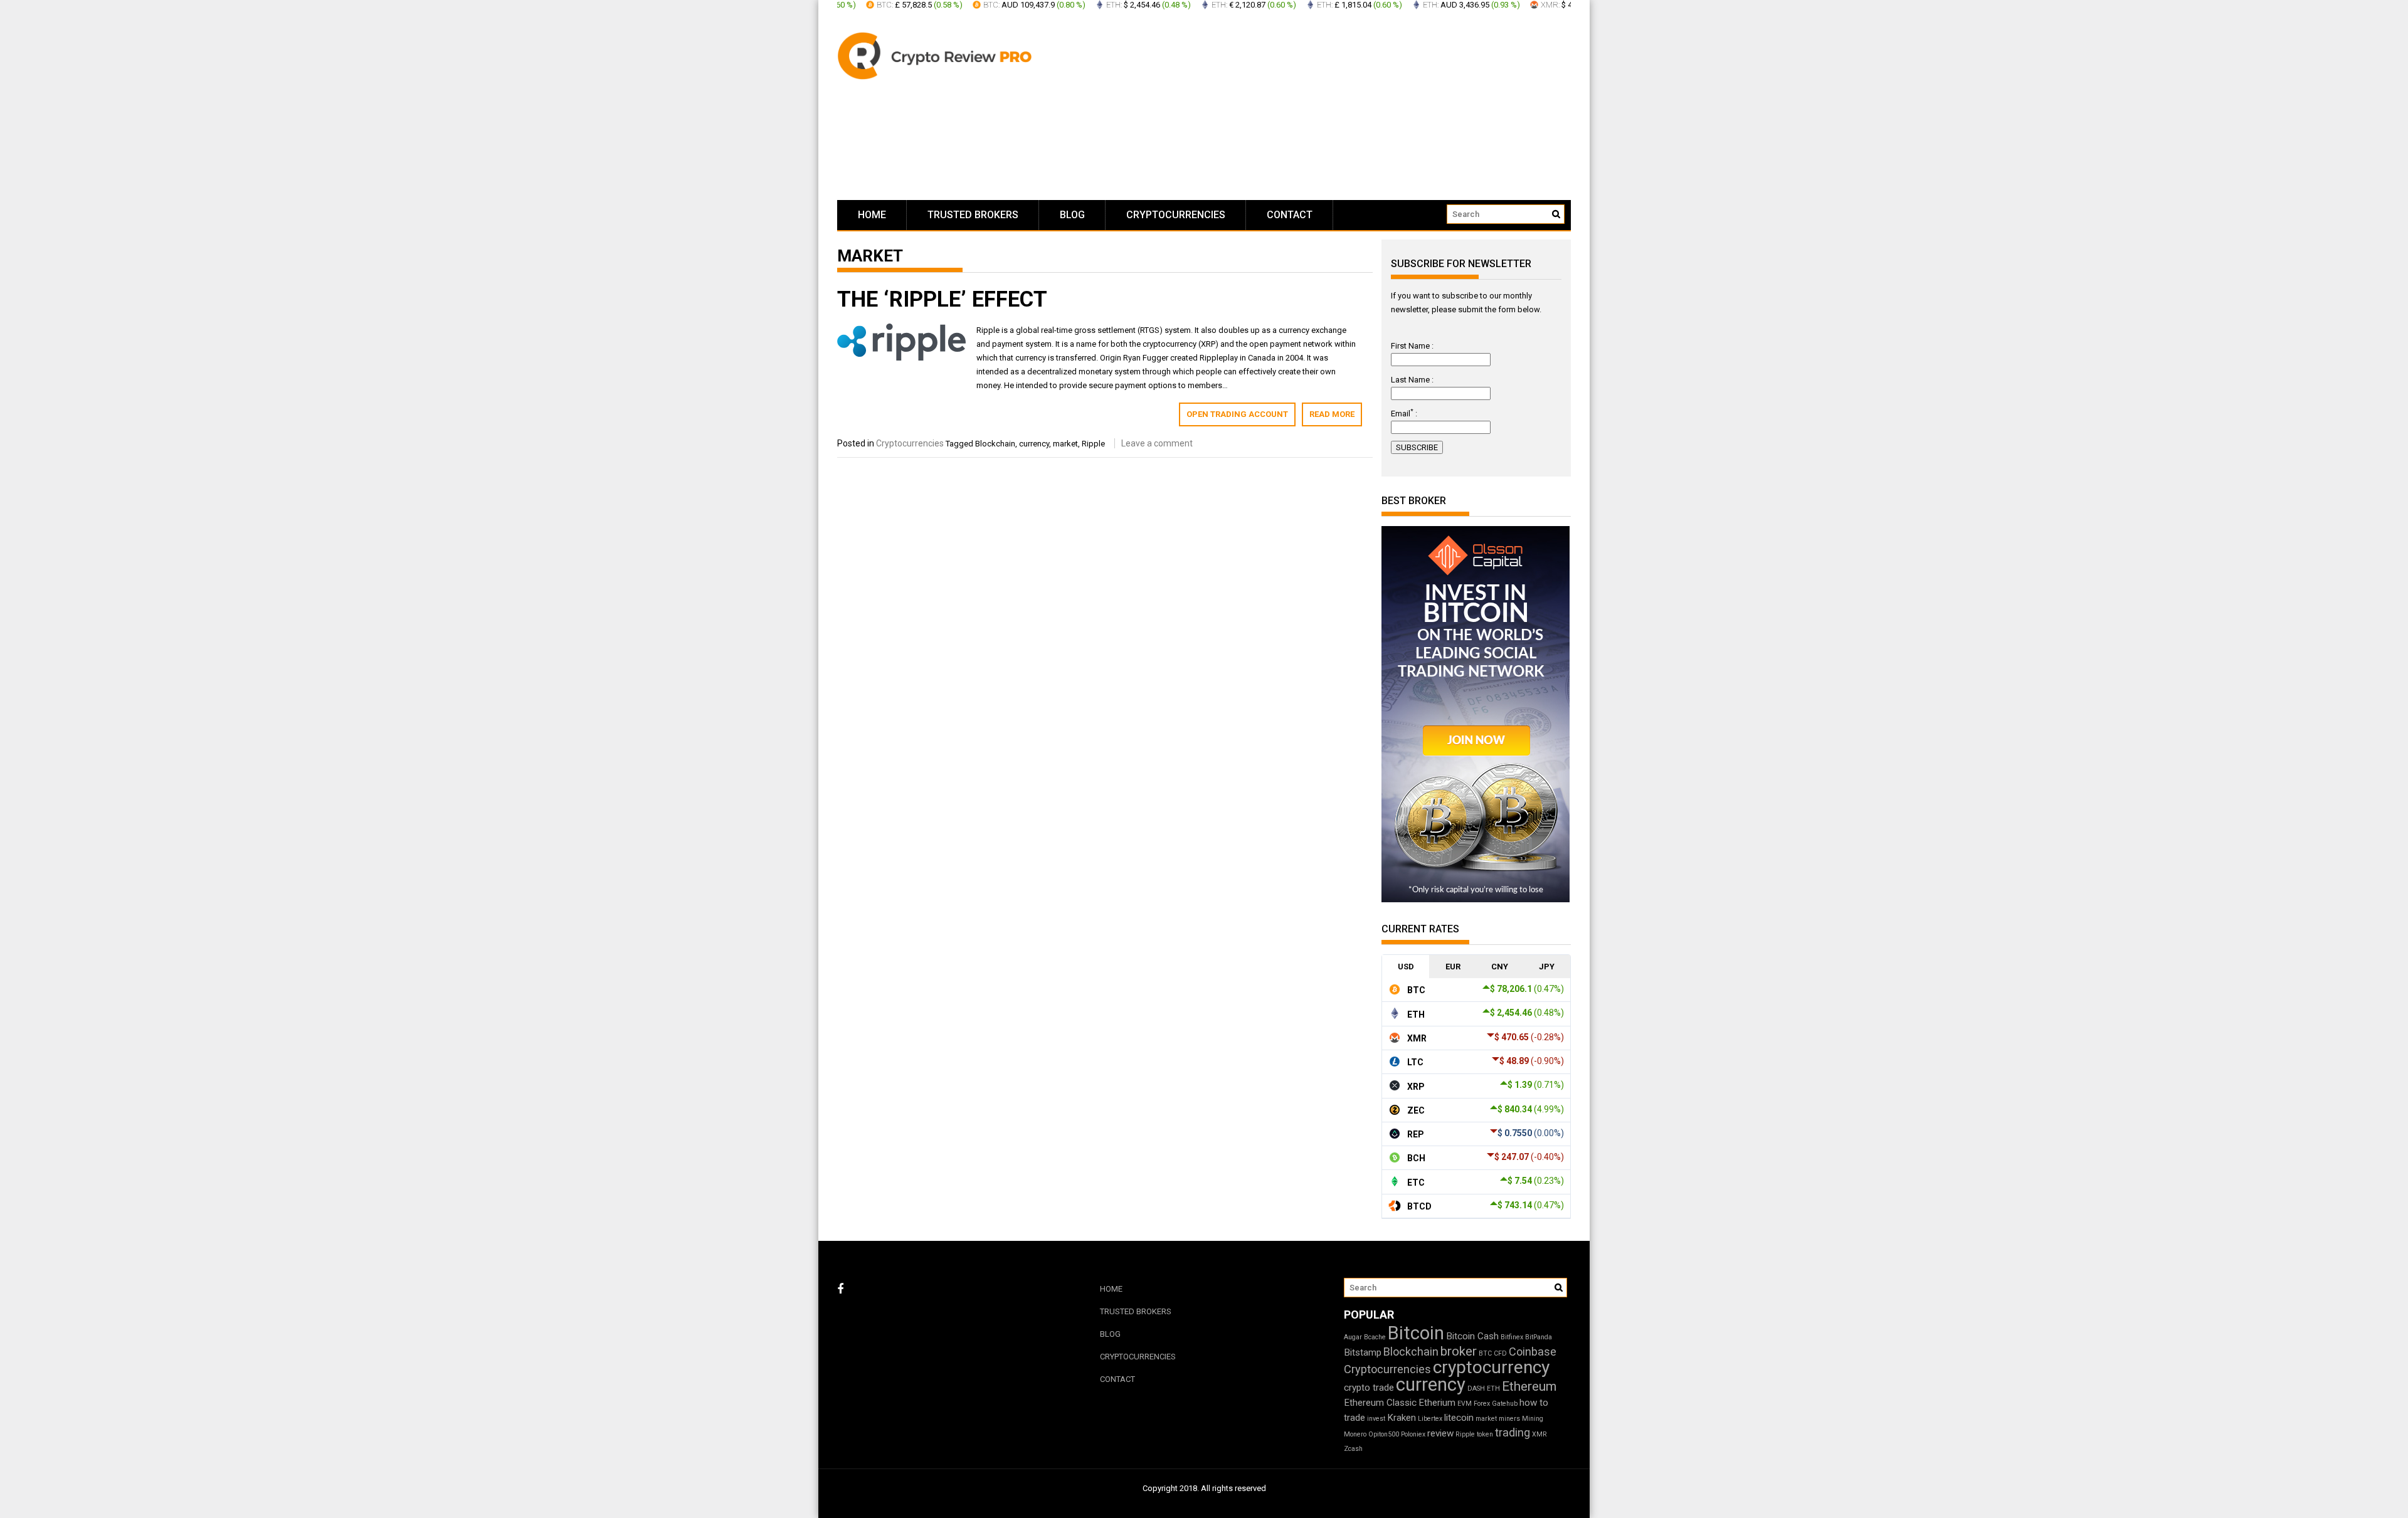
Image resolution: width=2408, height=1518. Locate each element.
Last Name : (1412, 380)
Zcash (1353, 1449)
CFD (1500, 1353)
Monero (1355, 1434)
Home (872, 215)
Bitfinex (1512, 1337)
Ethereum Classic (1380, 1403)
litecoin (1459, 1418)
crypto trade (1369, 1388)
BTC (1485, 1353)
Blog (1072, 215)
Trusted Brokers (973, 215)
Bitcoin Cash (1472, 1336)
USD (1406, 967)
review (1440, 1433)
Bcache (1375, 1337)
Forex (1482, 1404)
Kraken (1402, 1418)
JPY (1547, 967)
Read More (1332, 414)
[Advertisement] (1323, 107)
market (1065, 444)
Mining (1533, 1419)
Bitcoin (1416, 1333)
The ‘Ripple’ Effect (942, 299)
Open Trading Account (1237, 414)
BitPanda (1539, 1337)
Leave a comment (1157, 443)
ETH (1493, 1389)
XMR (1539, 1434)
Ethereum (1529, 1386)
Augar (1353, 1337)
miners (1509, 1419)
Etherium (1437, 1403)
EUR (1453, 967)
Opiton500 (1384, 1434)
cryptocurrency (1491, 1367)
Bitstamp (1363, 1352)
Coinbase (1533, 1352)
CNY (1500, 967)
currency (1034, 444)
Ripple (1093, 444)
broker (1459, 1351)
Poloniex (1413, 1434)
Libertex (1430, 1419)
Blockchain (995, 444)
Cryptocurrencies (1176, 215)
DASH (1476, 1389)
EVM (1465, 1404)
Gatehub (1505, 1404)
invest (1376, 1419)
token (1485, 1434)
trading (1513, 1432)
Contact (1290, 215)
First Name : (1412, 346)
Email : (1404, 414)
